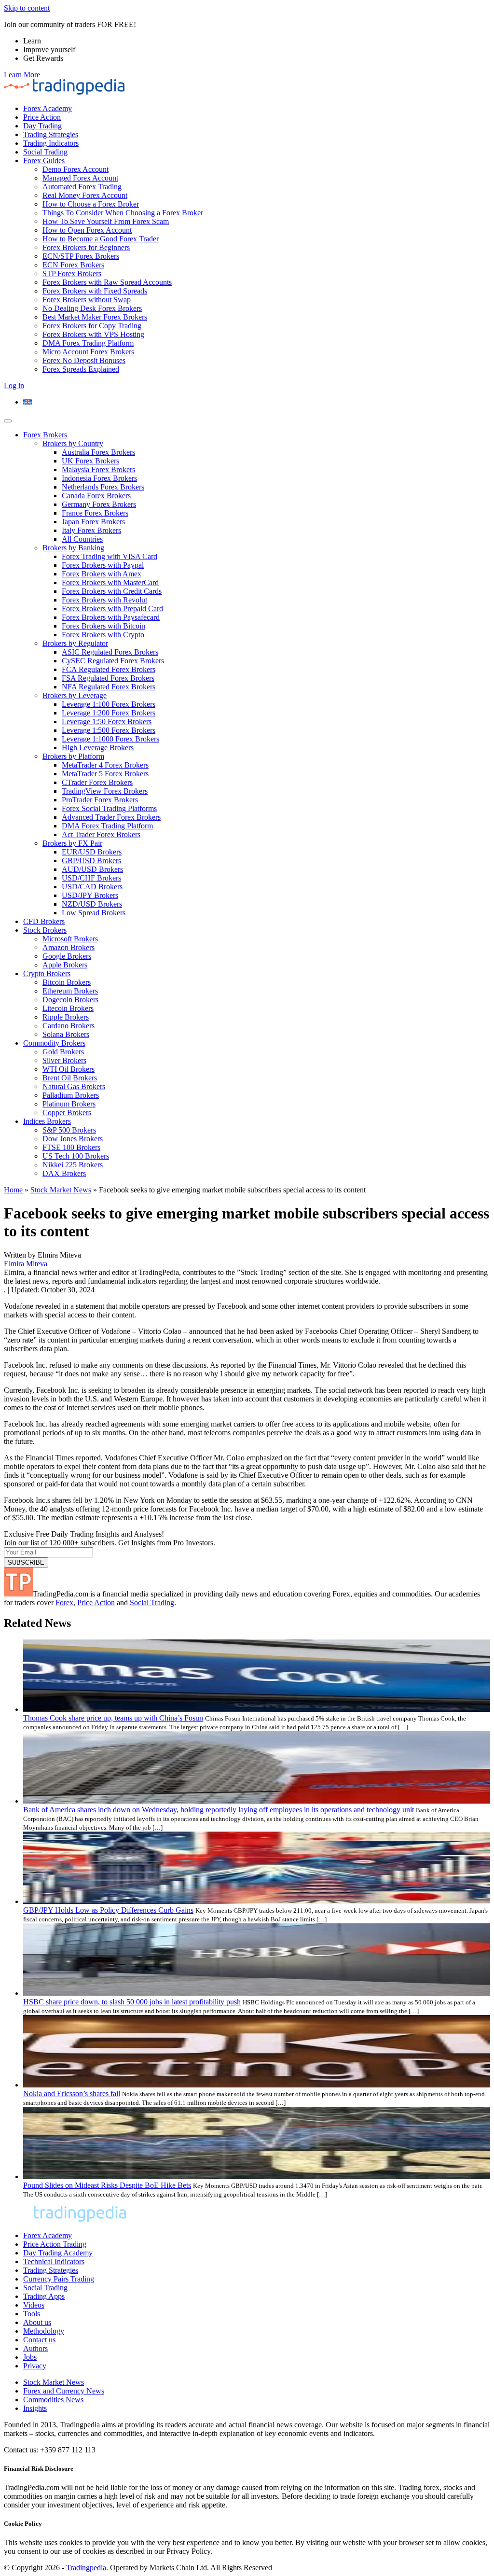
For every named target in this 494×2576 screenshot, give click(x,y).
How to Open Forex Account (87, 230)
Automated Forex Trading (82, 187)
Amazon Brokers (69, 947)
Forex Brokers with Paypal (103, 565)
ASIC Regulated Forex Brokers (110, 652)
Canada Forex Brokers (96, 496)
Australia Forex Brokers (98, 452)
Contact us (39, 2340)
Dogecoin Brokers (70, 1000)
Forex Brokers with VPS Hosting (93, 334)
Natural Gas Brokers (74, 1086)
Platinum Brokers (69, 1104)
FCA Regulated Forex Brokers (109, 669)
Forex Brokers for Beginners (86, 247)
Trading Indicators (51, 143)
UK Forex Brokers (90, 461)
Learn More (22, 75)
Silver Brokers (64, 1060)
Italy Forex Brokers (91, 530)
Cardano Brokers (69, 1026)
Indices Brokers (47, 1121)
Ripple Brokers (66, 1017)
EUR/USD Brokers (92, 852)
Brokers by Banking (73, 548)
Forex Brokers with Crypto (103, 635)
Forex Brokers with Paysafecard (111, 617)
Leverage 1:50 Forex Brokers (107, 721)
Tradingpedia (86, 2568)
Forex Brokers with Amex (102, 574)
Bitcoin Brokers (67, 982)
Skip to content (27, 8)
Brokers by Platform (73, 756)
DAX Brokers (64, 1173)
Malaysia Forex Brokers (98, 469)
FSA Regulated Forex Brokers (108, 678)
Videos (34, 2305)
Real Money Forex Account (85, 195)
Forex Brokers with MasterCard (110, 582)
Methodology (44, 2331)
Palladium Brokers (71, 1095)
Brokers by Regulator (75, 643)
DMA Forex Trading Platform (88, 343)
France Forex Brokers (95, 513)
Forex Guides (44, 161)
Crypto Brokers (47, 973)
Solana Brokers (66, 1034)
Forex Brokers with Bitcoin (103, 626)
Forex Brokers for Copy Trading (92, 326)
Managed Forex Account (80, 178)
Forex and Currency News (64, 2391)
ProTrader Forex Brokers (100, 800)
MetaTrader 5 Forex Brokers (105, 774)
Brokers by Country (73, 443)
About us (37, 2322)
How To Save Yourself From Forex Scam (106, 221)
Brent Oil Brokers (70, 1078)
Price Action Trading (55, 2244)
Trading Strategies (51, 134)
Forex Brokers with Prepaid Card (112, 609)
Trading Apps (44, 2296)
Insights (35, 2408)
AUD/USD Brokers (92, 869)
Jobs (30, 2357)
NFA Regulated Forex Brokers (109, 687)
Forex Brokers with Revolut (104, 600)
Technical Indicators (54, 2261)
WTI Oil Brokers (69, 1069)
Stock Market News (61, 1190)
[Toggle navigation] (8, 421)
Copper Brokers (67, 1113)
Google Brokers (67, 956)
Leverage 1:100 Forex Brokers (109, 704)
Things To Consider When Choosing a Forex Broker (123, 213)
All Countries (82, 539)
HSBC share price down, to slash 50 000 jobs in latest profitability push (132, 2002)
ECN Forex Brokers (73, 265)
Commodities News (53, 2400)
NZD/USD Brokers (92, 904)
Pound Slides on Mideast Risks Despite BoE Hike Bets (107, 2185)
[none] (257, 402)
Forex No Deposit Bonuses (84, 360)
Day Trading (42, 126)
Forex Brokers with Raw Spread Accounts (107, 282)
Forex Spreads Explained (81, 369)
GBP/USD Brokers (91, 861)
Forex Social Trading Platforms (109, 808)
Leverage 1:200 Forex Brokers (109, 713)
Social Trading (45, 152)
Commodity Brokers (54, 1043)
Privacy (35, 2366)
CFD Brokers (44, 921)
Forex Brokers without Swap (87, 300)
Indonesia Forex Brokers (99, 478)
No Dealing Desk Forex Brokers (92, 308)
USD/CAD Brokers (92, 887)
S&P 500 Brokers (69, 1130)
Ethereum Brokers (70, 991)
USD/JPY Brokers (90, 895)
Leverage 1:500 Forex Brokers (109, 730)
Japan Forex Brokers (93, 522)
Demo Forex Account (75, 169)
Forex (64, 1603)
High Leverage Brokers (98, 748)
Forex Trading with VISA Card (110, 556)
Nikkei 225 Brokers (73, 1165)
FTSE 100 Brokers (71, 1147)
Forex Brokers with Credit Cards (112, 591)
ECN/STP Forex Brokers (81, 256)
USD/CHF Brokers (91, 878)
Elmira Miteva (26, 1264)
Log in (14, 385)
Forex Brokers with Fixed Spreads (95, 291)
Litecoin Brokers (68, 1008)
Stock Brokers (45, 930)
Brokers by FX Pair (72, 843)
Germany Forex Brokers (99, 504)
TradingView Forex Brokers (105, 791)
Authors (35, 2348)
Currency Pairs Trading (59, 2279)
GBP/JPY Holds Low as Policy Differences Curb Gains (108, 1910)
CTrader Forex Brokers (97, 782)
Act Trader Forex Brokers (101, 834)
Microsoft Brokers (70, 939)
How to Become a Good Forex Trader (101, 239)
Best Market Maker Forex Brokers (95, 317)
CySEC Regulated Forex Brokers (113, 661)
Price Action (42, 117)
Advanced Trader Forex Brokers (111, 817)
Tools (32, 2314)
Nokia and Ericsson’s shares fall (72, 2093)
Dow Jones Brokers (73, 1139)
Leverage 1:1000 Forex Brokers (110, 739)
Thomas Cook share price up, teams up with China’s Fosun (113, 1718)
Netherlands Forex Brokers (103, 487)
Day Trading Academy (58, 2253)
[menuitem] (27, 402)
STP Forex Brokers (72, 273)
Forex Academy (48, 108)
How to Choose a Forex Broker (91, 204)
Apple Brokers (65, 965)
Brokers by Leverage (75, 695)
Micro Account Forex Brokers (88, 352)
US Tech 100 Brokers (76, 1156)
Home (13, 1190)
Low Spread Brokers (94, 913)
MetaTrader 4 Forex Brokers (105, 765)
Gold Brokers (63, 1052)
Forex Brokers (45, 435)
